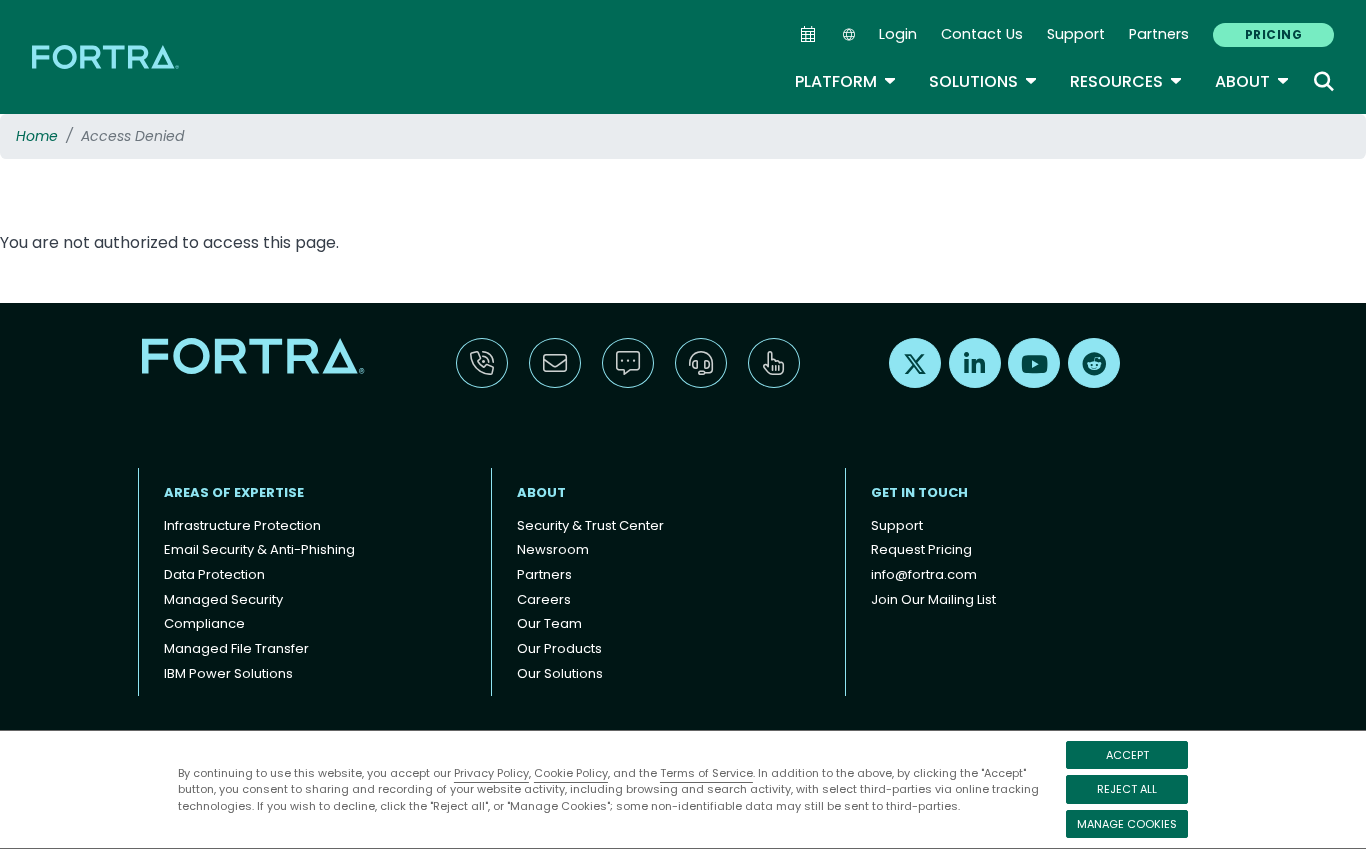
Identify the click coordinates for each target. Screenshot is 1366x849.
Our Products (559, 648)
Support (1076, 34)
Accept (1127, 755)
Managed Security (223, 599)
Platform (846, 81)
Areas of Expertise (234, 492)
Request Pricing (921, 549)
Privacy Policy (491, 773)
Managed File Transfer (236, 648)
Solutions (983, 81)
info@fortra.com (924, 574)
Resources (1126, 81)
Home (37, 136)
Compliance (204, 623)
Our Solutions (560, 673)
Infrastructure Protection (242, 525)
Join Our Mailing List (933, 599)
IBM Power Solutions (228, 673)
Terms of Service (706, 773)
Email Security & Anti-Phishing (259, 549)
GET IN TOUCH (919, 492)
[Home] (107, 56)
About (1252, 81)
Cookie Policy (571, 773)
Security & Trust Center (590, 525)
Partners (1159, 34)
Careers (544, 599)
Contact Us (982, 34)
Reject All (1127, 789)
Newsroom (553, 549)
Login (898, 34)
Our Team (549, 623)
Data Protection (214, 574)
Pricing (1273, 34)
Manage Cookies (1127, 824)
